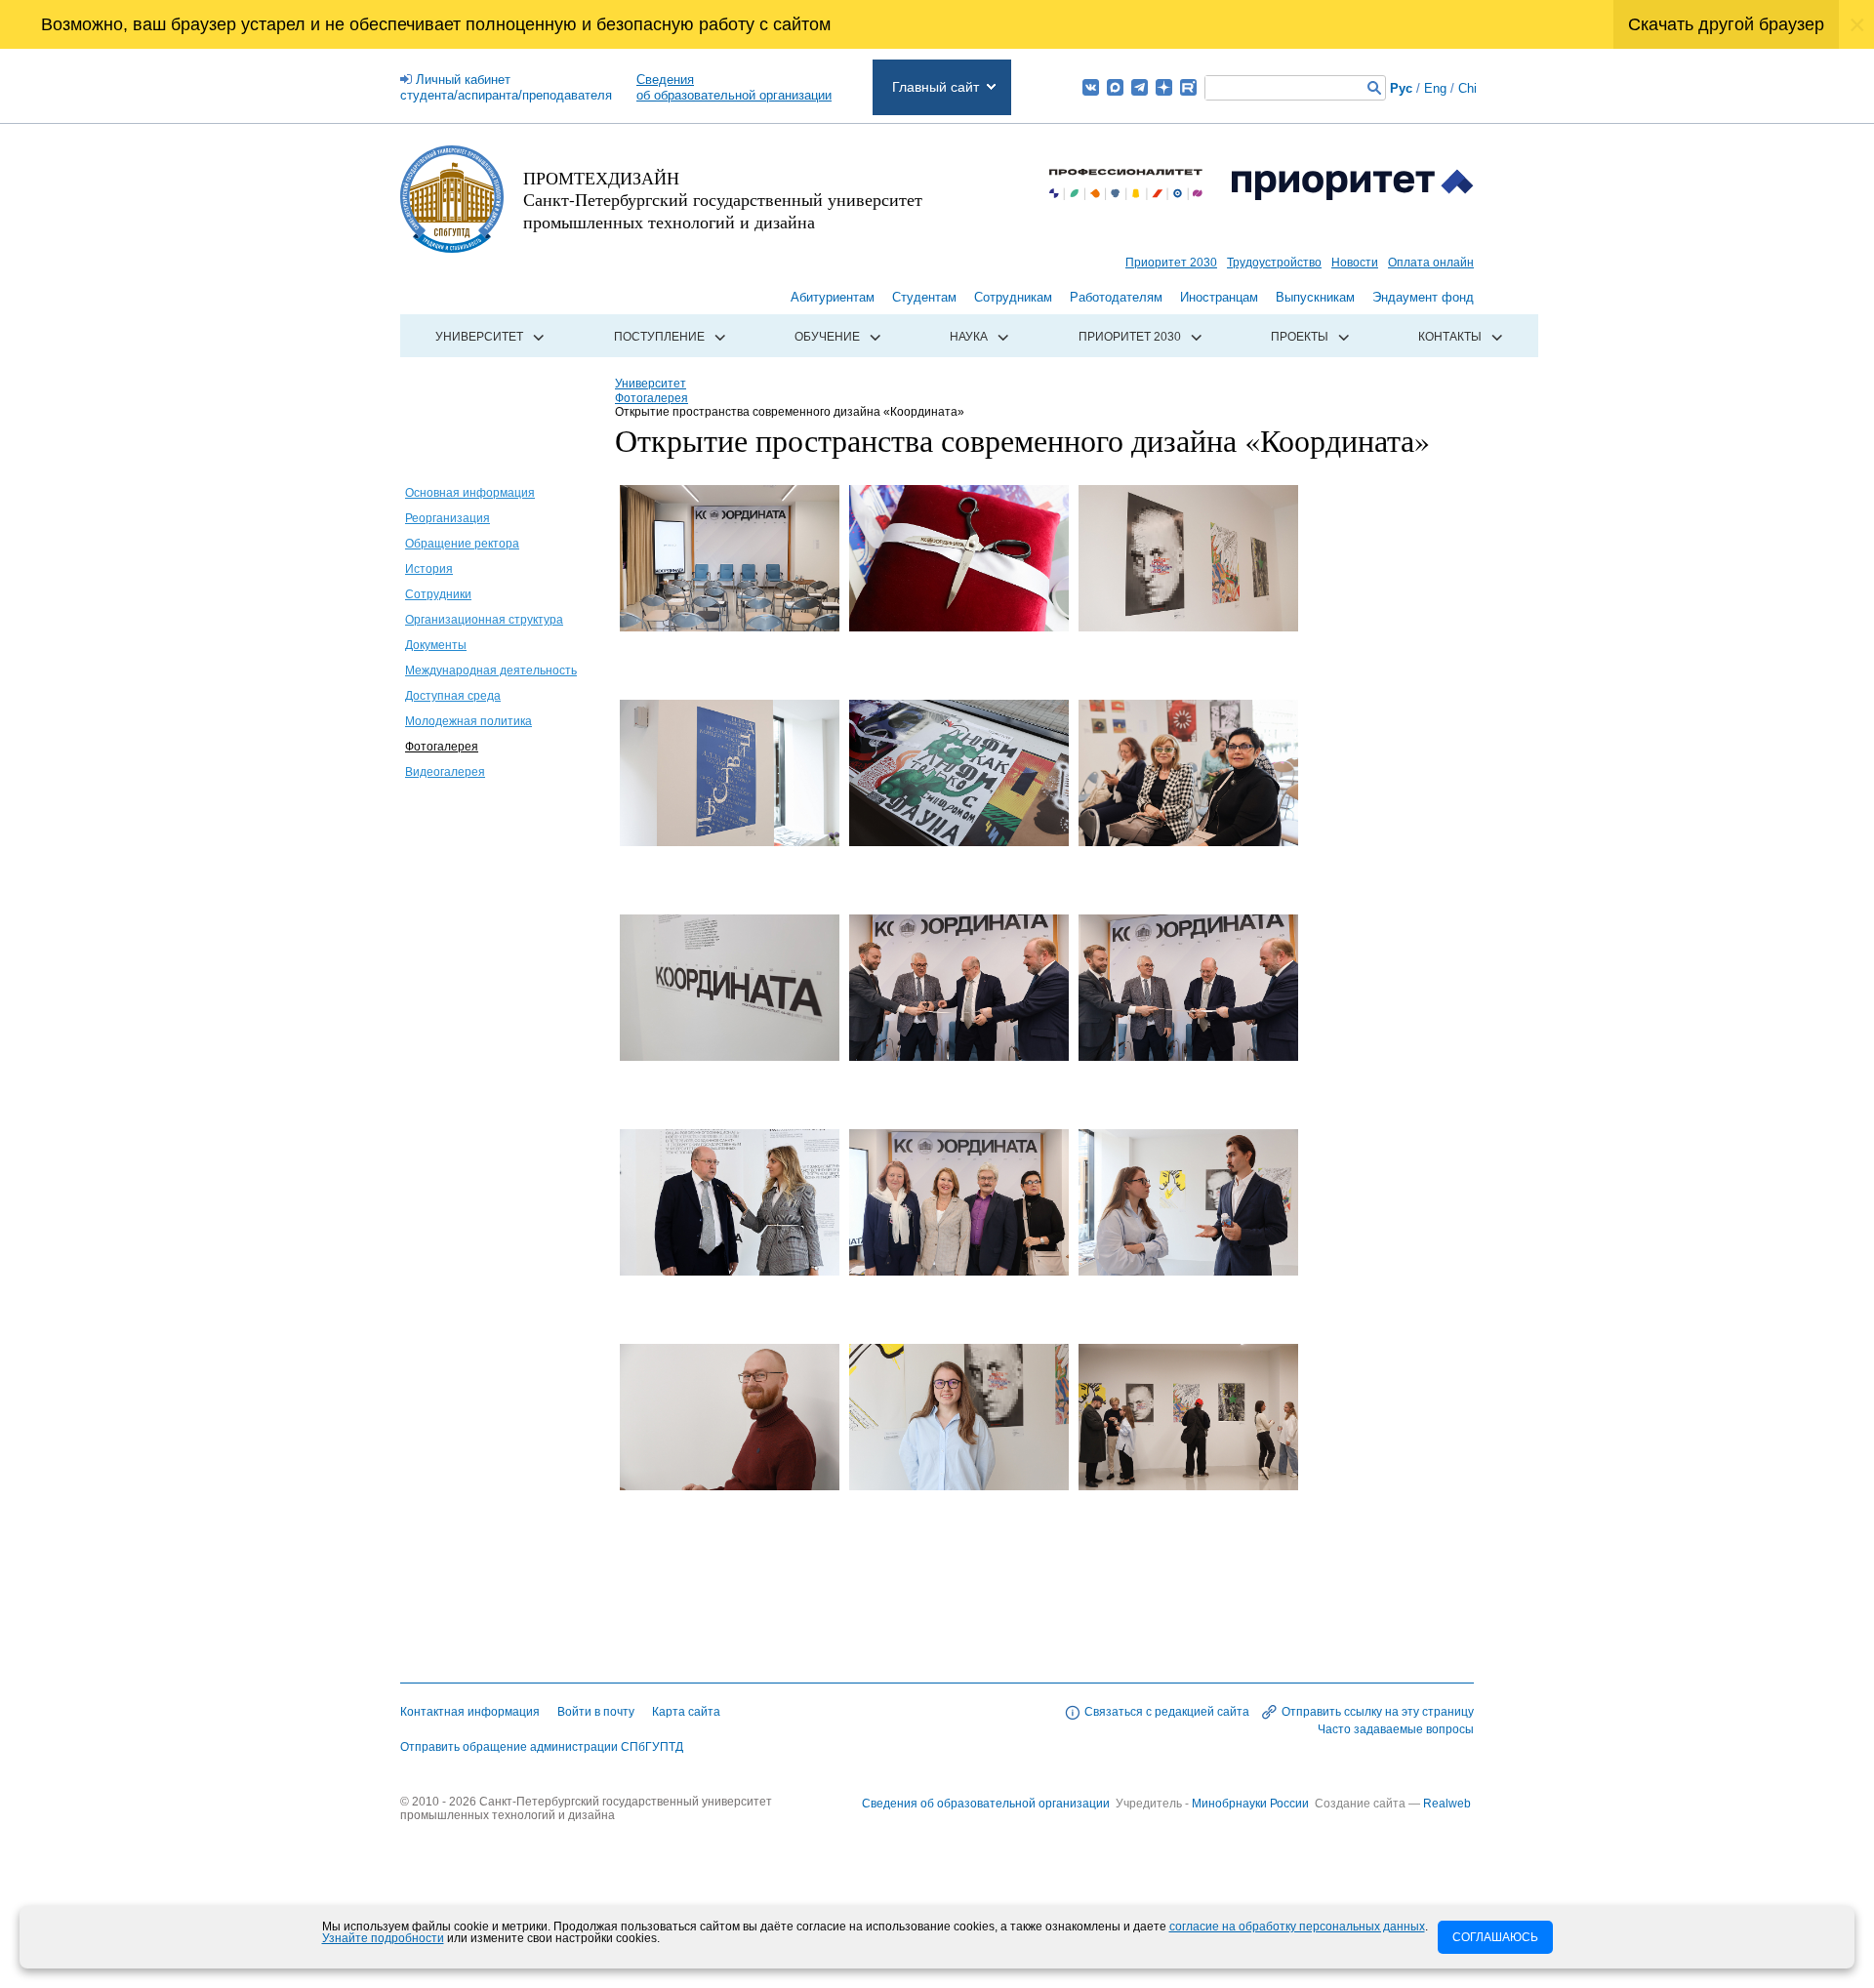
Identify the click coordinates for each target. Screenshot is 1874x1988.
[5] (959, 841)
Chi (1467, 88)
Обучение (827, 337)
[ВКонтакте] (1091, 87)
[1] (730, 627)
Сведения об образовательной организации (986, 1804)
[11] (959, 1271)
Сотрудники (438, 594)
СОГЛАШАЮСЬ (1495, 1937)
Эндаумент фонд (1423, 297)
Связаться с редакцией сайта (1167, 1712)
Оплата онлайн (1431, 263)
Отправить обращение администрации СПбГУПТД (542, 1747)
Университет (479, 337)
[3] (1188, 627)
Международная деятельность (491, 670)
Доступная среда (453, 696)
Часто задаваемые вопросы (1396, 1729)
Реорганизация (448, 518)
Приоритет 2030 (1171, 263)
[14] (959, 1485)
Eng (1435, 88)
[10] (730, 1271)
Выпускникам (1315, 297)
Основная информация (470, 493)
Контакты (1450, 337)
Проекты (1300, 337)
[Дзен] (1164, 87)
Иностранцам (1219, 297)
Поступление (659, 337)
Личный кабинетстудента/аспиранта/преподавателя (506, 87)
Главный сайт (936, 87)
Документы (436, 645)
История (429, 569)
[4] (730, 841)
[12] (1188, 1271)
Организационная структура (484, 620)
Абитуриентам (833, 297)
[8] (959, 1056)
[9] (1188, 1056)
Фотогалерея (442, 747)
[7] (730, 1056)
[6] (1188, 841)
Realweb (1447, 1804)
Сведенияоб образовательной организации (734, 87)
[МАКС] (1115, 87)
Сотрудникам (1013, 297)
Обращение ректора (462, 544)
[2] (959, 627)
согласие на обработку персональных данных (1297, 1927)
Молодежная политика (468, 721)
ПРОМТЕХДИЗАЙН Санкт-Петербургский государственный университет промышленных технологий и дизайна (723, 200)
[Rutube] (1188, 87)
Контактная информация (470, 1712)
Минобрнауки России (1252, 1804)
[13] (730, 1485)
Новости (1355, 263)
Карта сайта (686, 1712)
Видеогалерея (445, 772)
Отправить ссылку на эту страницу (1378, 1712)
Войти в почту (596, 1712)
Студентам (924, 297)
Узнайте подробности (383, 1938)
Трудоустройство (1274, 263)
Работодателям (1116, 297)
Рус (1401, 88)
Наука (969, 337)
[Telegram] (1140, 87)
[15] (1188, 1485)
